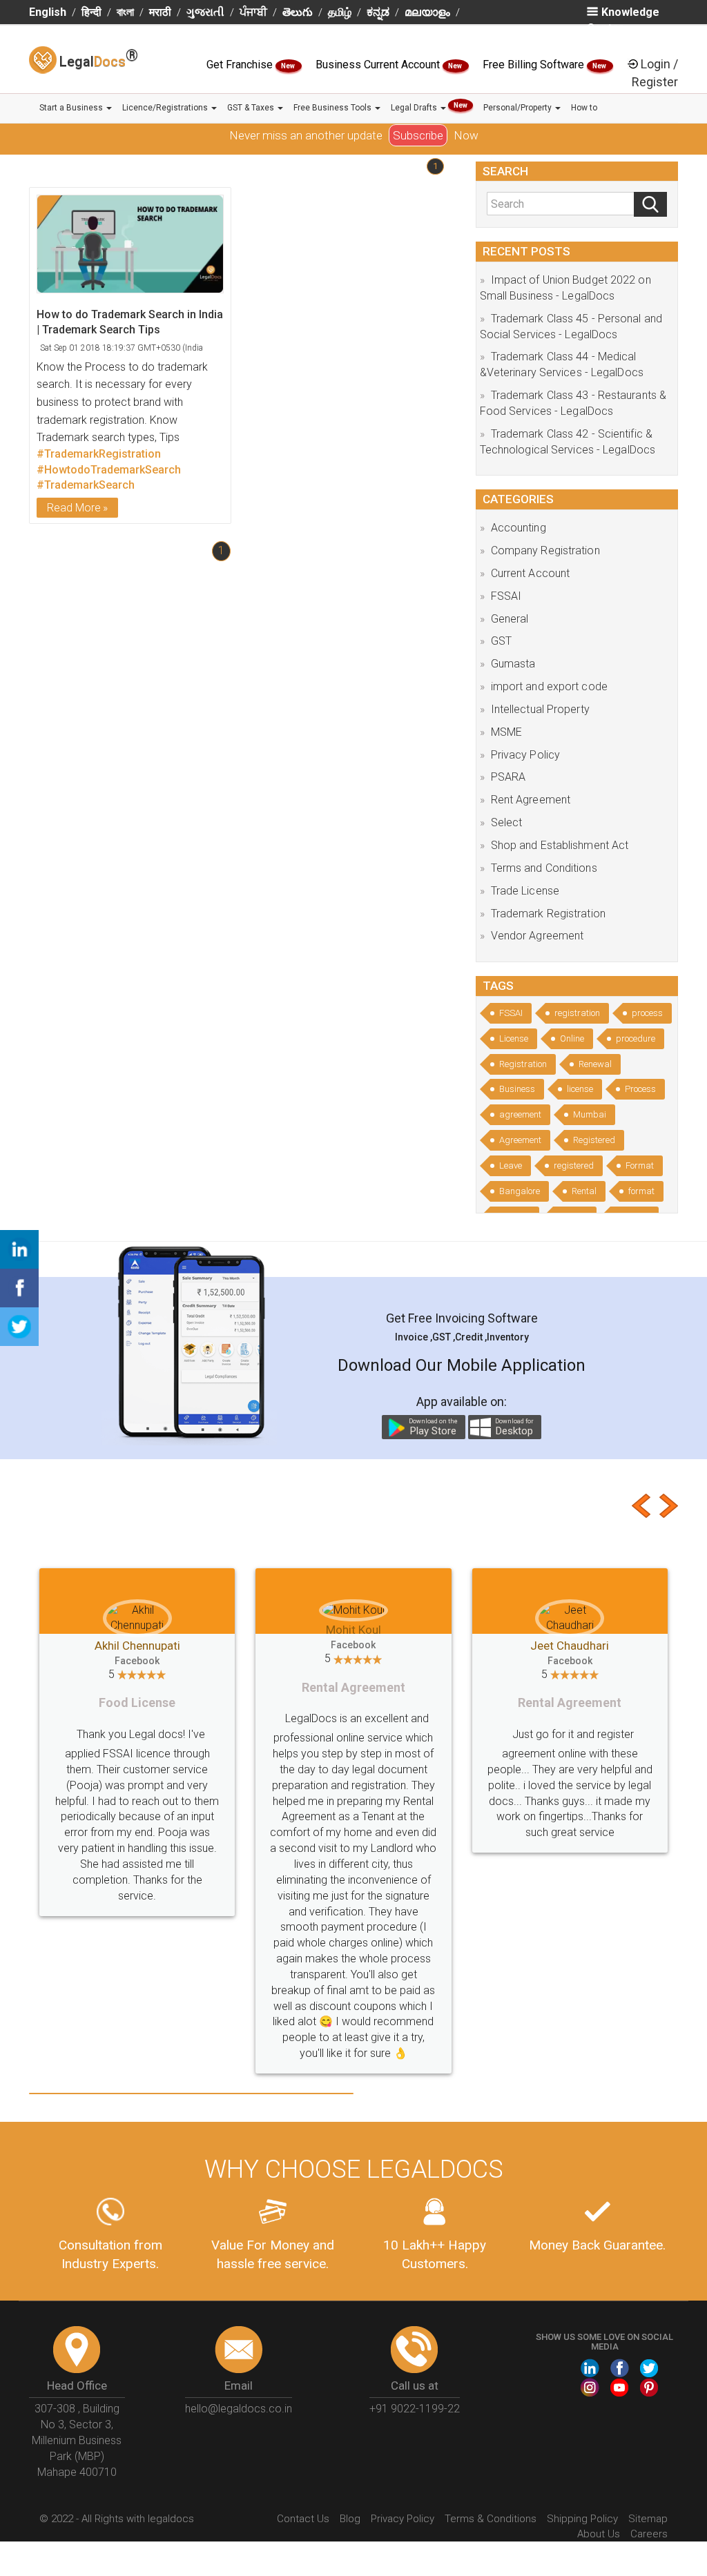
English (48, 12)
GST (501, 641)
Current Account (531, 573)
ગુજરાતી (205, 12)
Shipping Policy (582, 2424)
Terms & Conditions (491, 2424)
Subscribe (418, 135)
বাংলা (125, 12)
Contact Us (303, 2424)
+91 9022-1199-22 (415, 2314)
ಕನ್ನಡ (378, 12)
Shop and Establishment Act (560, 845)
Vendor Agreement (537, 936)
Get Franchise (241, 65)
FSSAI (506, 596)
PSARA (509, 777)
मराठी (160, 12)
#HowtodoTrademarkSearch (109, 470)
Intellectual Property (540, 709)
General (510, 619)
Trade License (525, 891)
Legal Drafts (429, 107)
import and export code (549, 686)
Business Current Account (379, 65)
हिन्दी (91, 12)
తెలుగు (298, 12)
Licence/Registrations (166, 108)
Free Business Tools (333, 108)
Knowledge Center (623, 20)
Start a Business (72, 108)
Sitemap (648, 2424)
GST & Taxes (252, 108)
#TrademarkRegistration (99, 454)
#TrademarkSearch (86, 485)
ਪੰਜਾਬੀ (253, 12)
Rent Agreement (531, 800)
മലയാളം (427, 12)
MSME (506, 732)
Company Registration (545, 550)
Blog (350, 2424)
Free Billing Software (535, 65)
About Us (599, 2439)
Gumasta (513, 664)
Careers (649, 2439)
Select (507, 822)
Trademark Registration (548, 914)
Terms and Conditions (544, 868)
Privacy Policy (525, 755)
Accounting (519, 528)
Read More (74, 508)
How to (584, 108)
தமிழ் (340, 12)
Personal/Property (519, 108)
